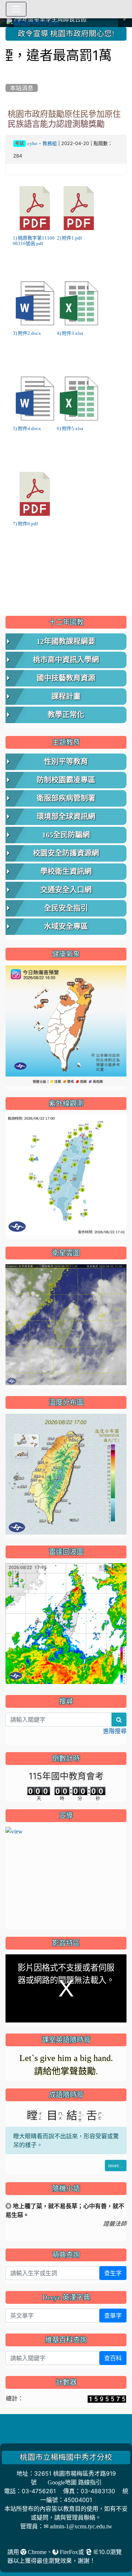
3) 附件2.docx (27, 333)
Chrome (36, 2552)
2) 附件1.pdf (69, 238)
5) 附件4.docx (27, 428)
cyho (32, 143)
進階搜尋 (115, 1731)
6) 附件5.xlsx (70, 428)
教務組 (50, 143)
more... (116, 2165)
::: (7, 30)
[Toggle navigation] (16, 9)
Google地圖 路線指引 (75, 2482)
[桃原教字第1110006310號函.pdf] (35, 208)
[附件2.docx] (35, 303)
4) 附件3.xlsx (70, 333)
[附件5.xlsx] (79, 399)
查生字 (113, 2273)
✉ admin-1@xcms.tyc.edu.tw (78, 2526)
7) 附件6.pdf (25, 524)
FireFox (68, 2552)
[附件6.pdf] (35, 494)
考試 (19, 144)
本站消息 (22, 88)
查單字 (113, 2316)
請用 (14, 2552)
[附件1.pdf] (79, 208)
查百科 (113, 2358)
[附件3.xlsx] (79, 303)
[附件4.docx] (35, 399)
